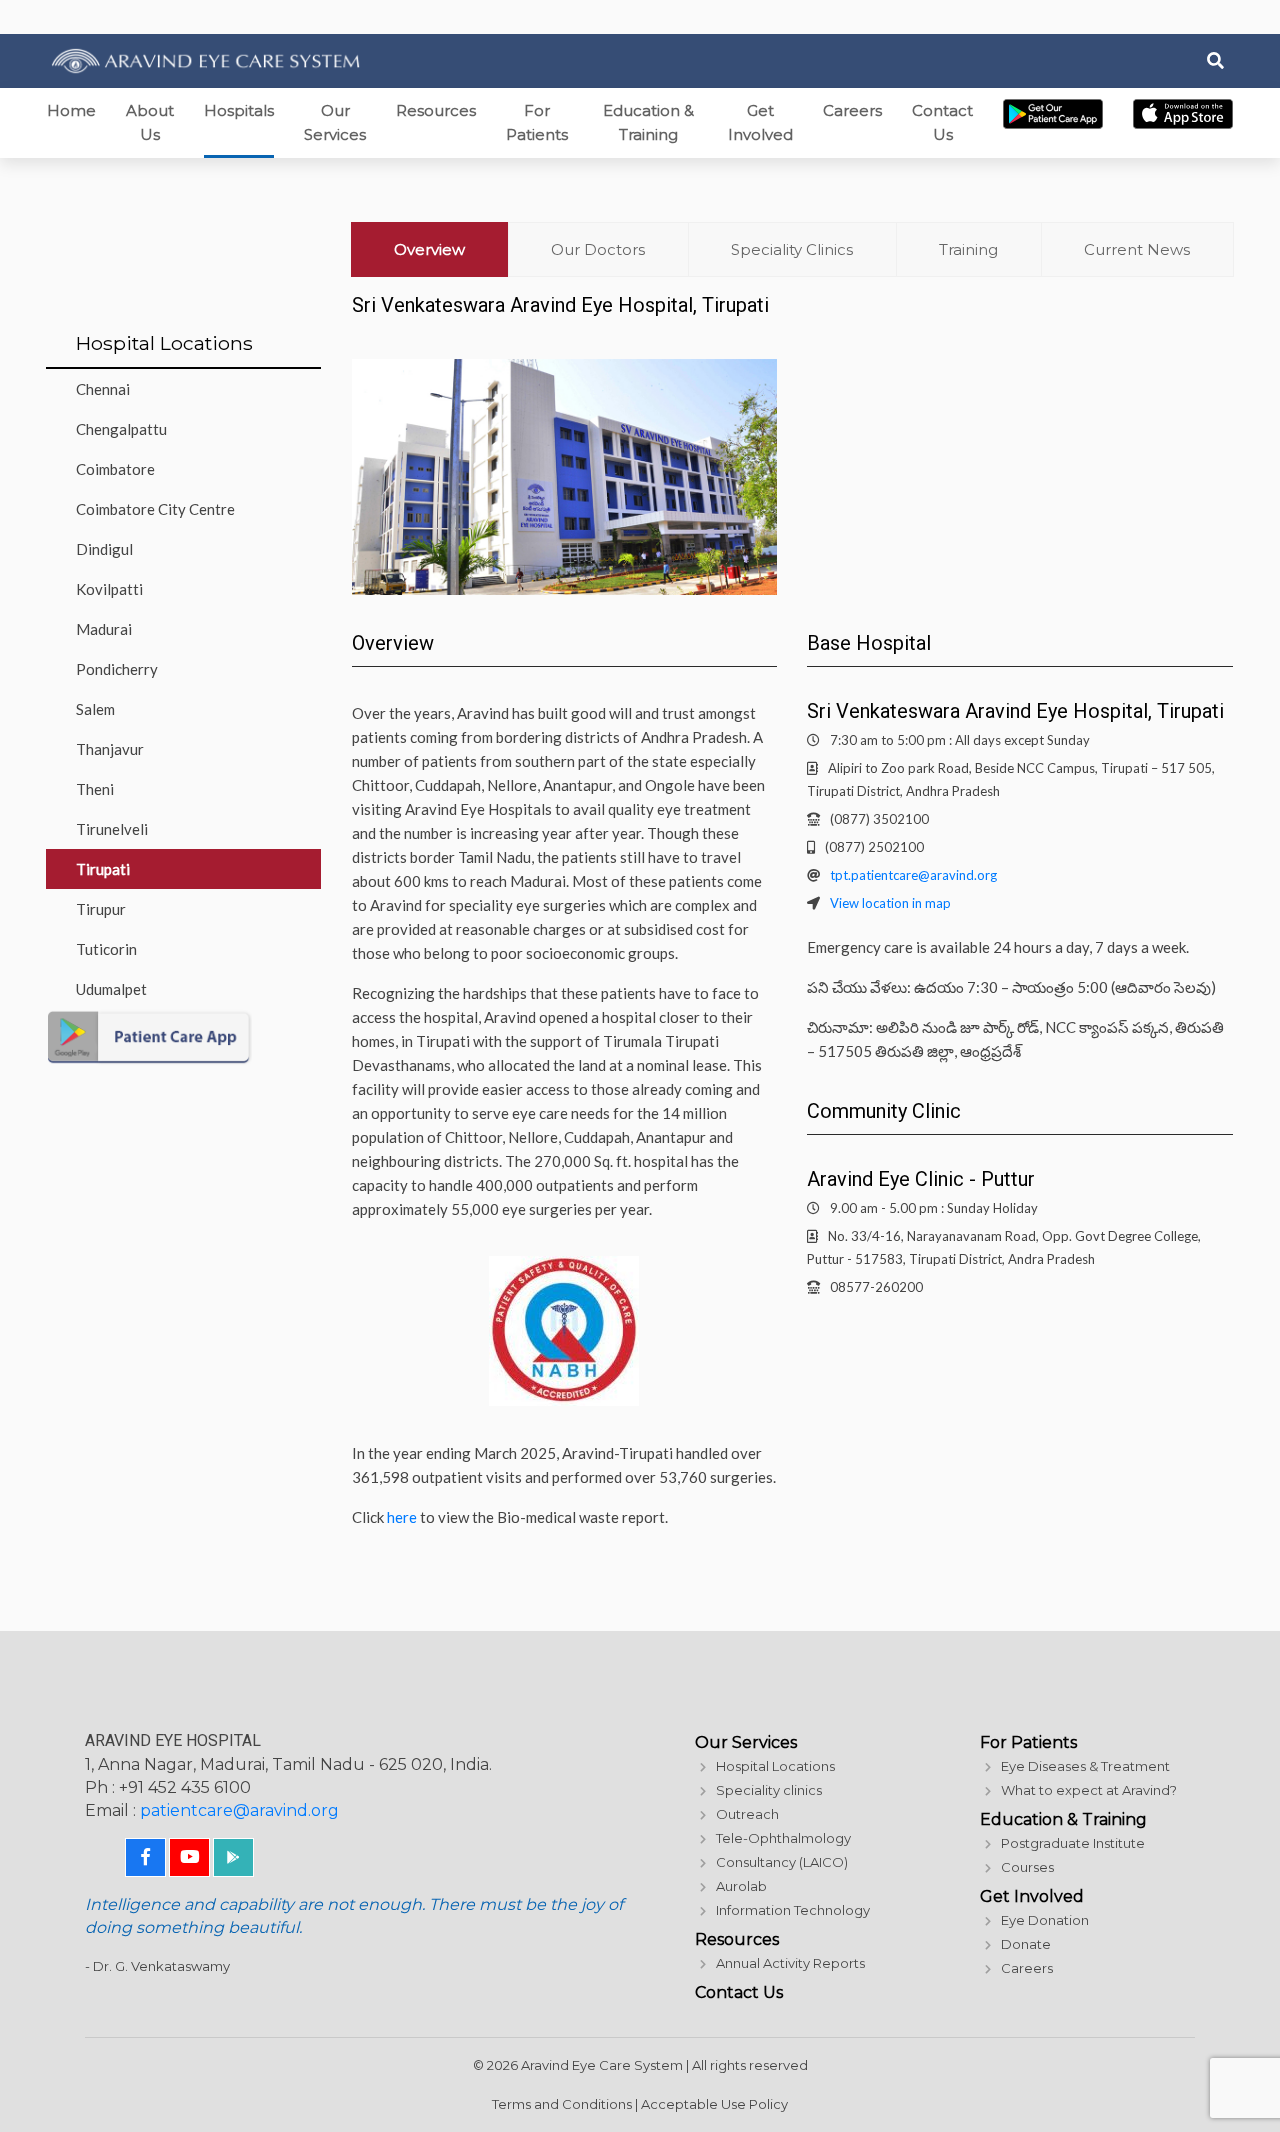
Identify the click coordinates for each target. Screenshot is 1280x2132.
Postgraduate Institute (1073, 1843)
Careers (852, 110)
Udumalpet (111, 989)
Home (71, 110)
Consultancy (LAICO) (782, 1862)
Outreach (747, 1814)
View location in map (890, 903)
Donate (1026, 1944)
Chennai (103, 389)
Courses (1027, 1867)
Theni (95, 789)
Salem (95, 709)
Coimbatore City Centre (155, 509)
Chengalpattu (121, 429)
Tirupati (103, 869)
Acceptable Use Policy (714, 2104)
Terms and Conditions (562, 2104)
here (402, 1517)
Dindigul (104, 549)
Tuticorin (106, 949)
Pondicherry (117, 669)
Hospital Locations (775, 1766)
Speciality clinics (769, 1790)
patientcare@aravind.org (239, 1810)
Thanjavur (110, 749)
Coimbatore (115, 469)
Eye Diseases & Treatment (1085, 1766)
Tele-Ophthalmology (783, 1838)
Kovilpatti (109, 589)
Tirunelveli (112, 829)
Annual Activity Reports (790, 1963)
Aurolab (741, 1886)
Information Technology (793, 1910)
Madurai (104, 629)
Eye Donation (1045, 1920)
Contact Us (942, 122)
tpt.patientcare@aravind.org (913, 875)
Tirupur (101, 909)
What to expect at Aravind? (1089, 1790)
